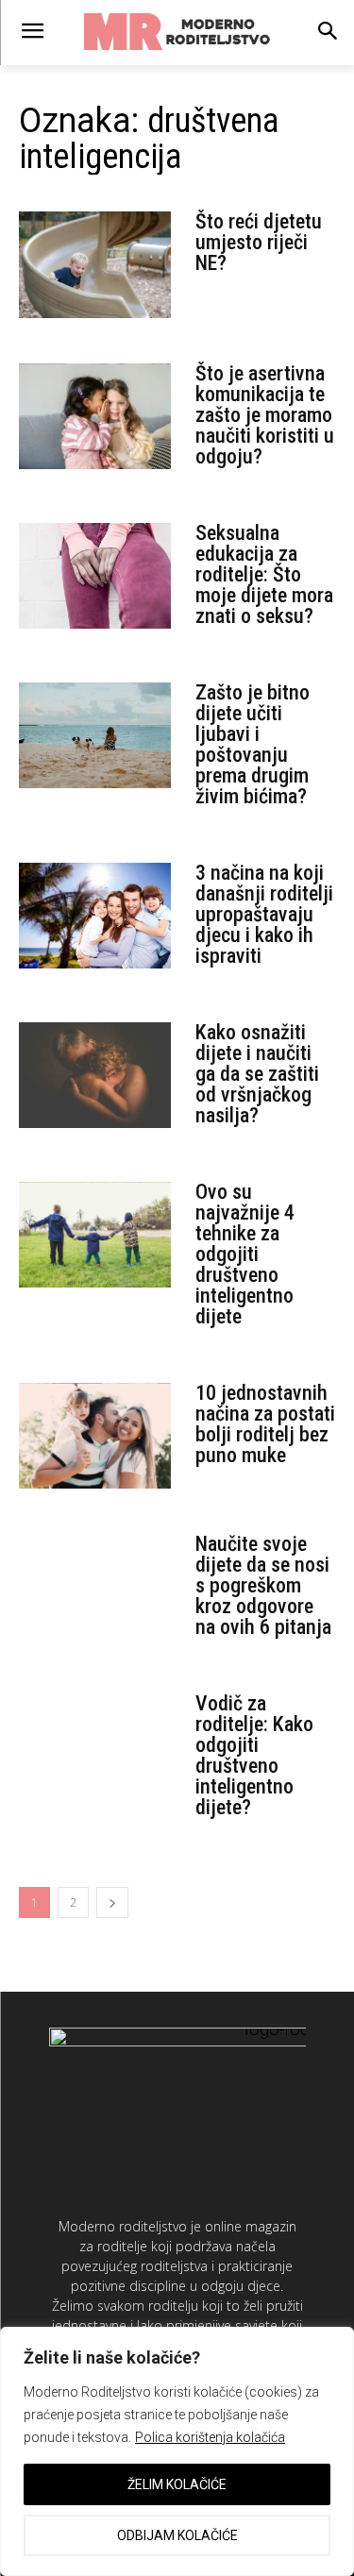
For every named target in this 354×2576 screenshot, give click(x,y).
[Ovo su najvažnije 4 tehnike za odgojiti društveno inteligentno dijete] (95, 1235)
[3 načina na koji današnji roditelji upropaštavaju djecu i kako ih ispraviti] (95, 916)
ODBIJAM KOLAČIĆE (177, 2535)
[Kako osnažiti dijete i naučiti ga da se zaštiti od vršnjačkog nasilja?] (95, 1076)
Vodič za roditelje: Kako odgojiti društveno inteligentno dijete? (254, 1755)
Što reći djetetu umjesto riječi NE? (259, 242)
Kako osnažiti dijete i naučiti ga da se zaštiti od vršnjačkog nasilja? (257, 1074)
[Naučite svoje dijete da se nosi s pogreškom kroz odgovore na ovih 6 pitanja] (95, 1587)
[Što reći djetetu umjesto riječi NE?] (95, 265)
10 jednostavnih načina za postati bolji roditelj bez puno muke (265, 1424)
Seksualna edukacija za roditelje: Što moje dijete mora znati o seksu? (264, 574)
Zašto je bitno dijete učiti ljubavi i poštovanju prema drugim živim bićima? (253, 744)
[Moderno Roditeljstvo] (177, 33)
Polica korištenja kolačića (210, 2437)
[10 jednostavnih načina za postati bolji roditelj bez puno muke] (95, 1436)
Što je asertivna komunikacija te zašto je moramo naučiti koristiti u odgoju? (265, 415)
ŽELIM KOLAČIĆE (177, 2484)
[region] (177, 2451)
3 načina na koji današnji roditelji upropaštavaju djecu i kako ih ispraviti (264, 914)
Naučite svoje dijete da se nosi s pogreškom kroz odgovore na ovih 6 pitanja (263, 1585)
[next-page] (112, 1903)
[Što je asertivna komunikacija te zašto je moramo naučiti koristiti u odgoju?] (95, 417)
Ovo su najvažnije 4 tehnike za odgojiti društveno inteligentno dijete (245, 1254)
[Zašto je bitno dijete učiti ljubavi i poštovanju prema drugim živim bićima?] (95, 736)
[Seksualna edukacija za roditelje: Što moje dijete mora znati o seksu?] (95, 576)
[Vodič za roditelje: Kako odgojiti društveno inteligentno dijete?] (95, 1747)
